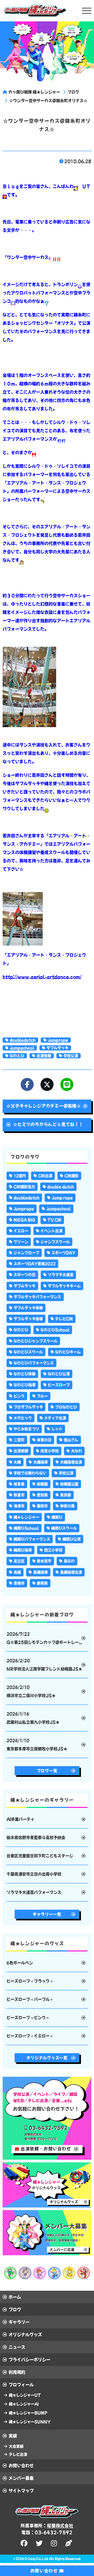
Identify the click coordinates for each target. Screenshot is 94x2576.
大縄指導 (40, 1462)
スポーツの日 (25, 1275)
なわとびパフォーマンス (34, 1363)
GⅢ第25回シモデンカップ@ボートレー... (44, 1638)
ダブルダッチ (57, 1048)
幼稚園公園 (69, 1484)
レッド (57, 1429)
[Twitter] (47, 1084)
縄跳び (57, 1517)
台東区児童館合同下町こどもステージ (40, 1856)
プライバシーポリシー (30, 2360)
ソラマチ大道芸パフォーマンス (34, 1892)
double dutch (61, 1187)
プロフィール (21, 2385)
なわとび (17, 1056)
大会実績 (16, 2446)
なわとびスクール (28, 1352)
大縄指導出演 (71, 1462)
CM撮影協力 (24, 1187)
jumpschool (22, 1048)
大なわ (77, 1451)
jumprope (58, 1040)
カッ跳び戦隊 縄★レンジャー (34, 92)
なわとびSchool (55, 1330)
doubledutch (23, 1040)
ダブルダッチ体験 (28, 1308)
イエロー (21, 1231)
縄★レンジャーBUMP (28, 2413)
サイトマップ (21, 2491)
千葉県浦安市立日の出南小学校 (34, 1874)
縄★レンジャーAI (24, 2404)
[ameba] (69, 2543)
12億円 (20, 1176)
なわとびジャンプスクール (36, 1341)
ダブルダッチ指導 (28, 1319)
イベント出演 (51, 1231)
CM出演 (45, 1176)
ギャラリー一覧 (47, 1914)
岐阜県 (19, 1484)
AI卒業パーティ (20, 1819)
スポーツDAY (63, 1253)
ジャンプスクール (55, 1242)
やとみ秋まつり (26, 1429)
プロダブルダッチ (28, 1407)
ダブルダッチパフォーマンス (37, 1297)
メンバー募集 (21, 2478)
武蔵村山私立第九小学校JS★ (33, 1718)
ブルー (42, 1396)
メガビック (23, 1418)
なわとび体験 (25, 1374)
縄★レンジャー (26, 1517)
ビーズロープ (59, 1385)
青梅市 (19, 1583)
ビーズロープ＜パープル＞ (30, 1999)
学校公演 (71, 1056)
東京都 (66, 1495)
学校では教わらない (30, 1473)
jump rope (62, 1198)
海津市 (19, 1506)
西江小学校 (53, 1550)
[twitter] (40, 2543)
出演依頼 (44, 1056)
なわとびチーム (68, 1352)
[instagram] (55, 2543)
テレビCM (64, 1319)
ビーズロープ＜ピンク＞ (28, 2018)
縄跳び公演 (72, 1539)
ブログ (73, 92)
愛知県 (42, 1495)
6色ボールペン (20, 1963)
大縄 (17, 1462)
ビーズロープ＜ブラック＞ (30, 1981)
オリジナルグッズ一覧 (47, 2058)
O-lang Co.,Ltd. (37, 2559)
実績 (13, 2436)
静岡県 (42, 1583)
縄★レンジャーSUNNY (30, 2422)
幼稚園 (42, 1484)
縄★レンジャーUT (25, 2395)
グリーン (21, 1242)
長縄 (17, 1572)
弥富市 (19, 1495)
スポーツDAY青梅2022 (35, 1264)
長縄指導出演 (71, 1572)
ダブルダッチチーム (64, 1286)
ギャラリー (19, 2322)
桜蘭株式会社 (60, 2526)
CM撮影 (72, 1176)
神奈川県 (67, 1506)
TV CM (54, 1220)
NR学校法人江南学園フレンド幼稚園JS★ (44, 1665)
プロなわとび (66, 1407)
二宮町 (19, 1440)
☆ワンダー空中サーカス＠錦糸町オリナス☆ (48, 101)
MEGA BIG (24, 1220)
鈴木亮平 (44, 1561)
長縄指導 (40, 1572)
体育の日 (44, 1440)
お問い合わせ (21, 2466)
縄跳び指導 (23, 1550)
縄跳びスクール (64, 1528)
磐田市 (42, 1506)
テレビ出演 (18, 2454)
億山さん (71, 1440)
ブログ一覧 (47, 1771)
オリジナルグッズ (25, 2335)
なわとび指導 (25, 1385)
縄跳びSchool (26, 1528)
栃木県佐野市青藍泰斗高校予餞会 (36, 1838)
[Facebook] (27, 1084)
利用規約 (17, 2372)
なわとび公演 (59, 1374)
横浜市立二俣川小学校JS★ (31, 1691)
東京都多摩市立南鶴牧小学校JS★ (37, 1745)
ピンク (19, 1396)
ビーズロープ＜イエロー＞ (30, 2036)
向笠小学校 (50, 1451)
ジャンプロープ (26, 1253)
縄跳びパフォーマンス (32, 1539)
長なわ (69, 1561)
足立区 (19, 1561)
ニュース (17, 2347)
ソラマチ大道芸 (61, 1275)
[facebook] (25, 2543)
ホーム (15, 2297)
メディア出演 (55, 1418)
